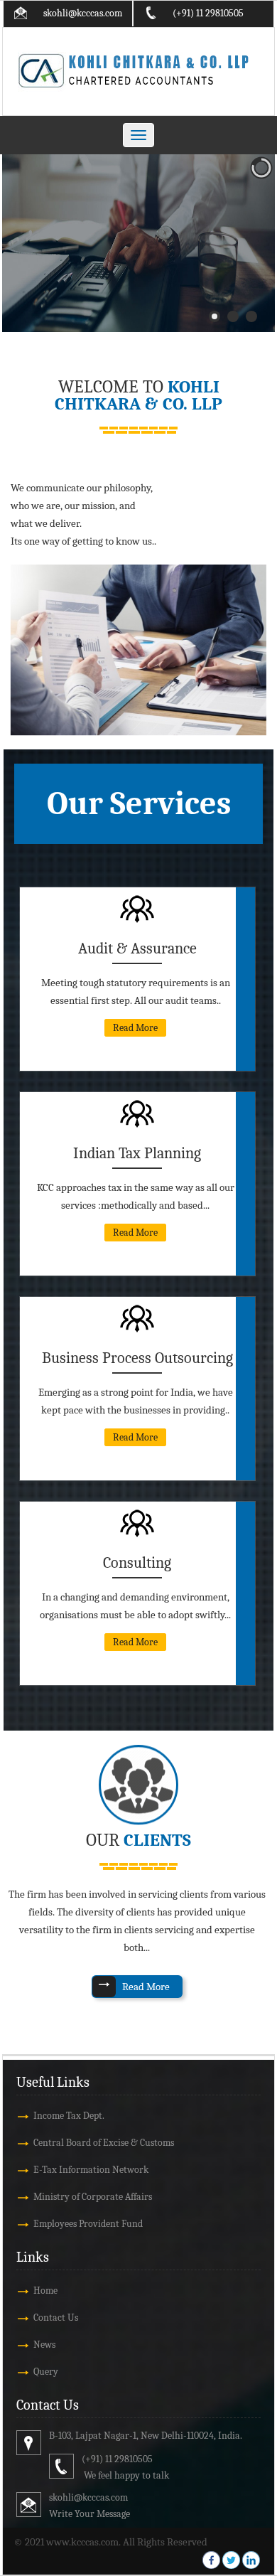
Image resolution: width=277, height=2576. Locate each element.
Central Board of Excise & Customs (104, 2143)
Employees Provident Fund (88, 2224)
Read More (135, 1028)
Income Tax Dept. (69, 2116)
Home (45, 2291)
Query (46, 2372)
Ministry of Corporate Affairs (93, 2197)
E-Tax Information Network (91, 2170)
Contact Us (56, 2318)
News (44, 2345)
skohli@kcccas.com (83, 13)
